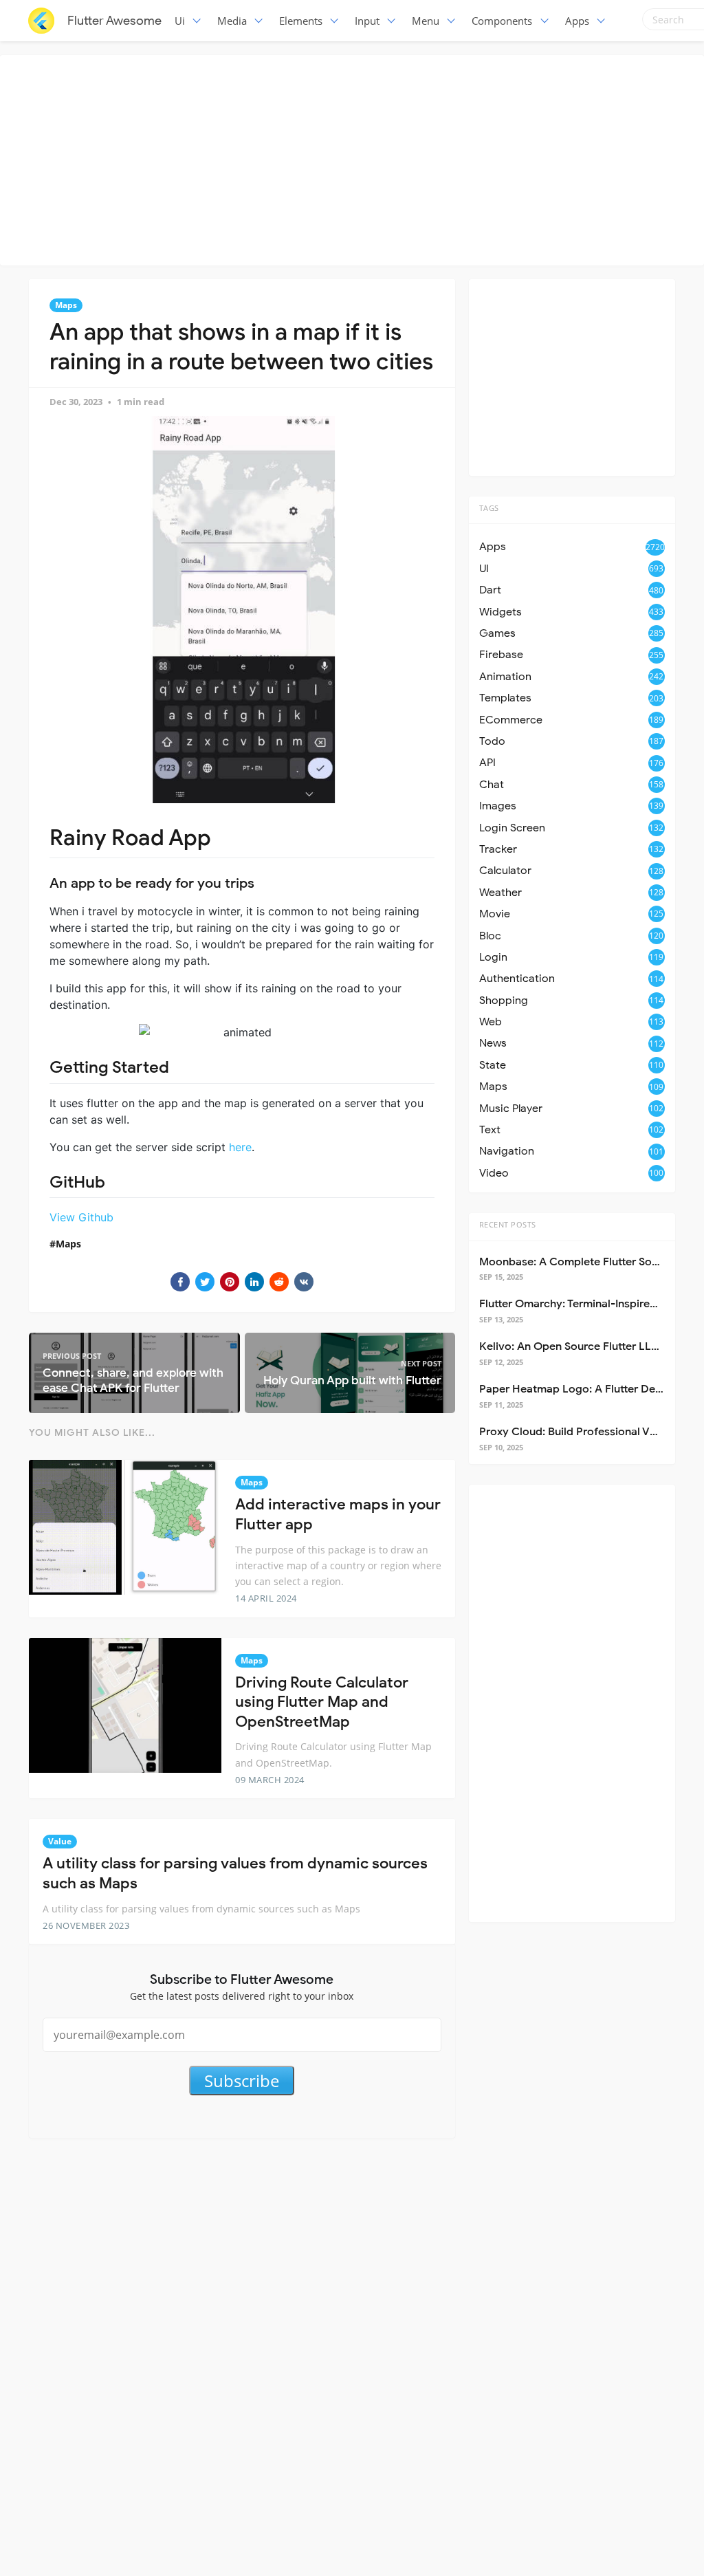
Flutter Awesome (114, 21)
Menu (426, 21)
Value (60, 1841)
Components (502, 21)
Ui (180, 21)
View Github (81, 1217)
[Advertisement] (355, 158)
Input (367, 21)
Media (232, 21)
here (240, 1147)
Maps (66, 305)
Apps (577, 21)
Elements (301, 21)
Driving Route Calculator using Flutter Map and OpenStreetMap (322, 1702)
